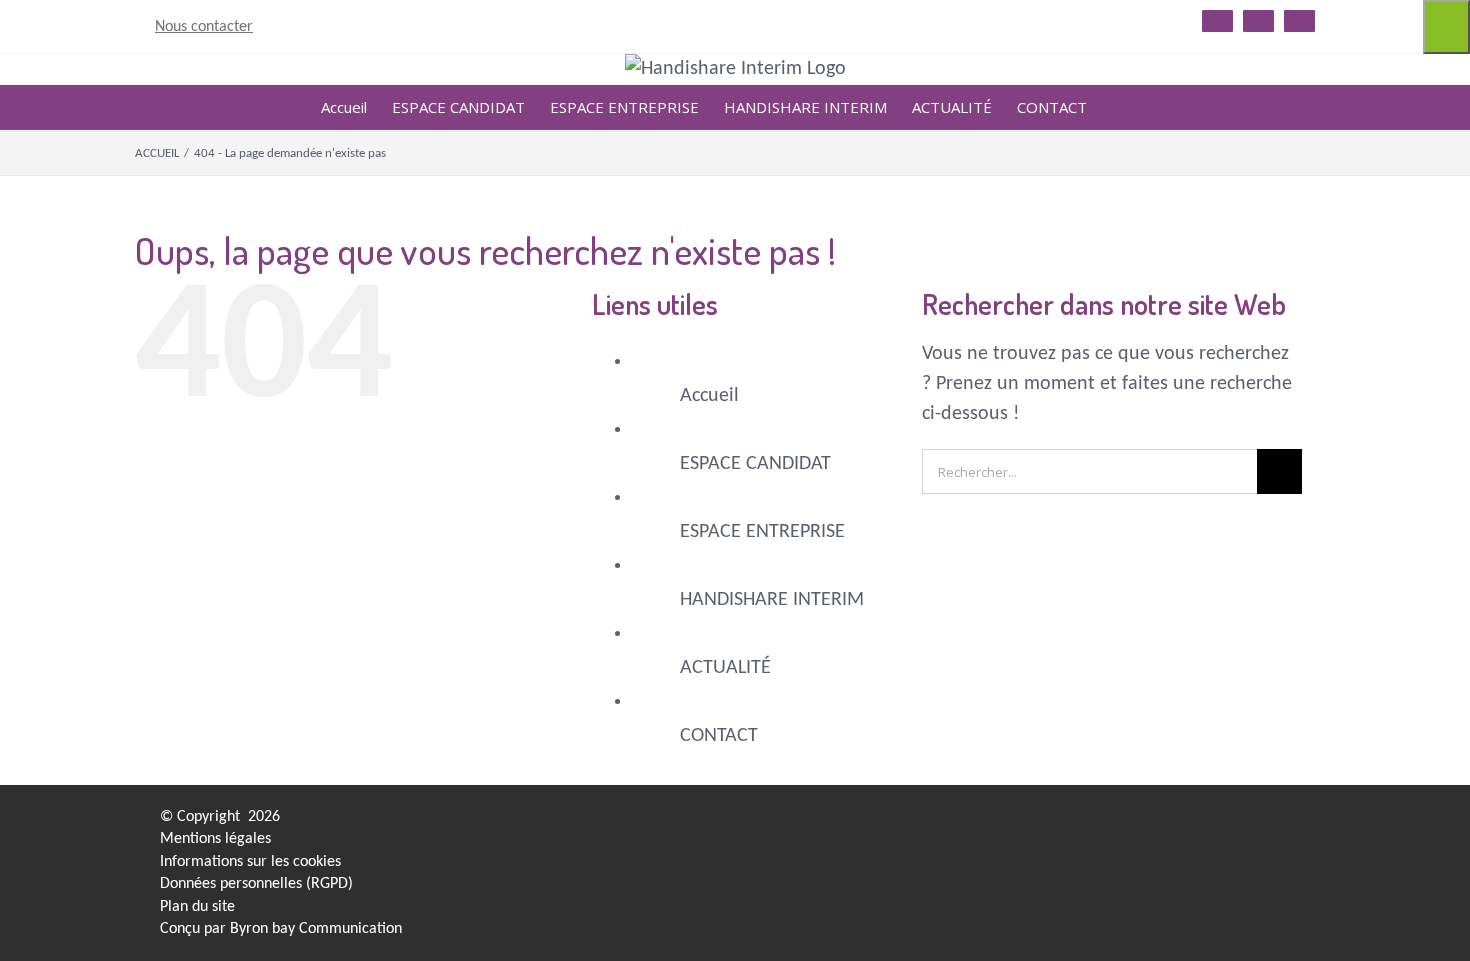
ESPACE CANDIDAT (755, 464)
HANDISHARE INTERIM (772, 600)
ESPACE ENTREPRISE (762, 532)
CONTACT (719, 736)
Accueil (709, 396)
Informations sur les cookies (250, 862)
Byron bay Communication (316, 929)
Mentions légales (215, 839)
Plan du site (197, 907)
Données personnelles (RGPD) (256, 884)
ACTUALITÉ (725, 668)
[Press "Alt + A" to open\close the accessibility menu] (1446, 27)
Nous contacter (204, 27)
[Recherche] (1118, 107)
